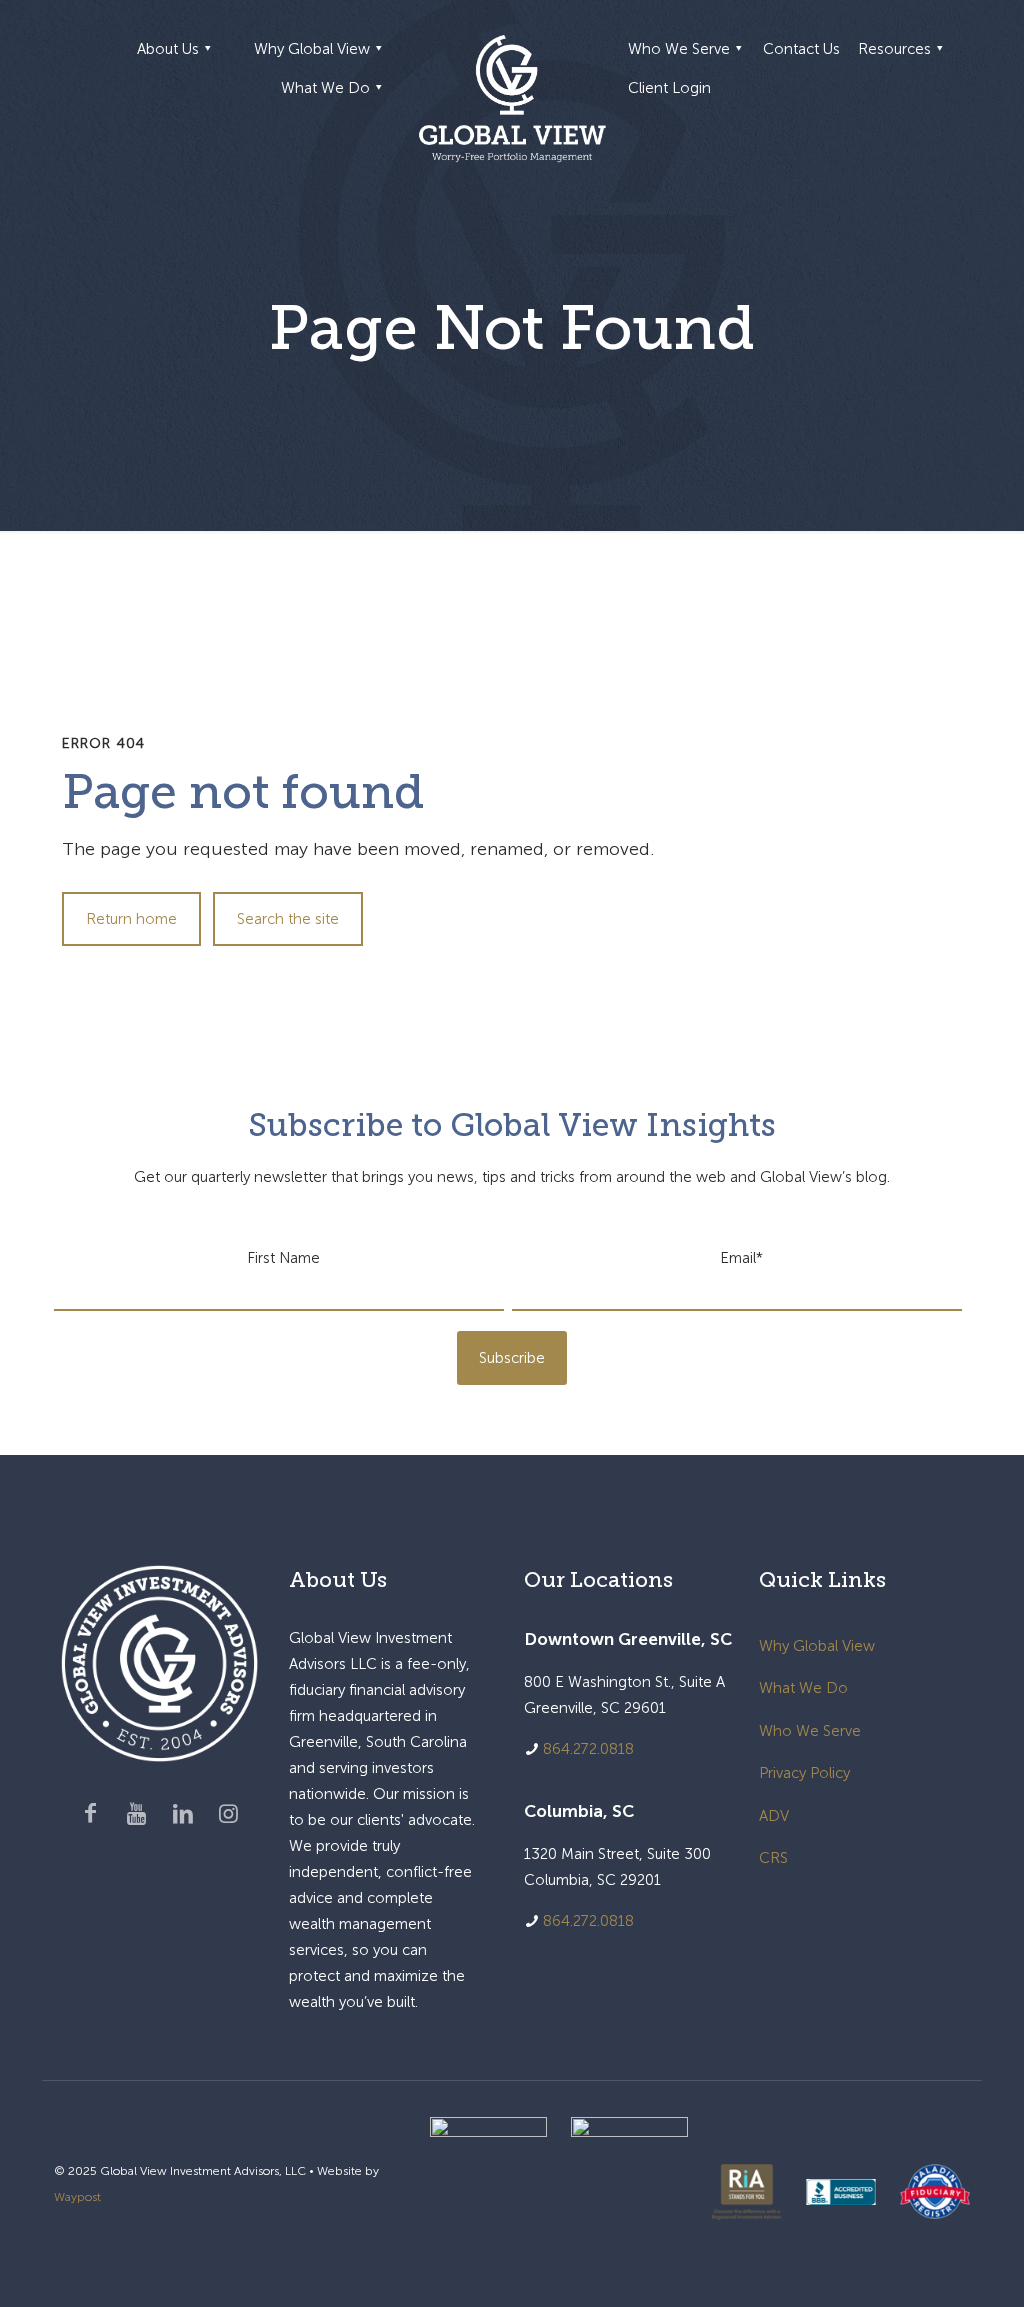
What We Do (803, 1688)
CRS (773, 1858)
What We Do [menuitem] (325, 88)
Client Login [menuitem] (669, 88)
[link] (488, 2192)
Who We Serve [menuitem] (679, 49)
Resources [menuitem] (894, 49)
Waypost (77, 2197)
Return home (131, 919)
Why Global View (817, 1646)
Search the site (288, 919)
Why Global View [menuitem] (312, 49)
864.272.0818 (588, 1749)
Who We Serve (810, 1731)
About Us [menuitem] (168, 49)
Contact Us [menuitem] (801, 49)
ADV (774, 1816)
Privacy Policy (804, 1773)
